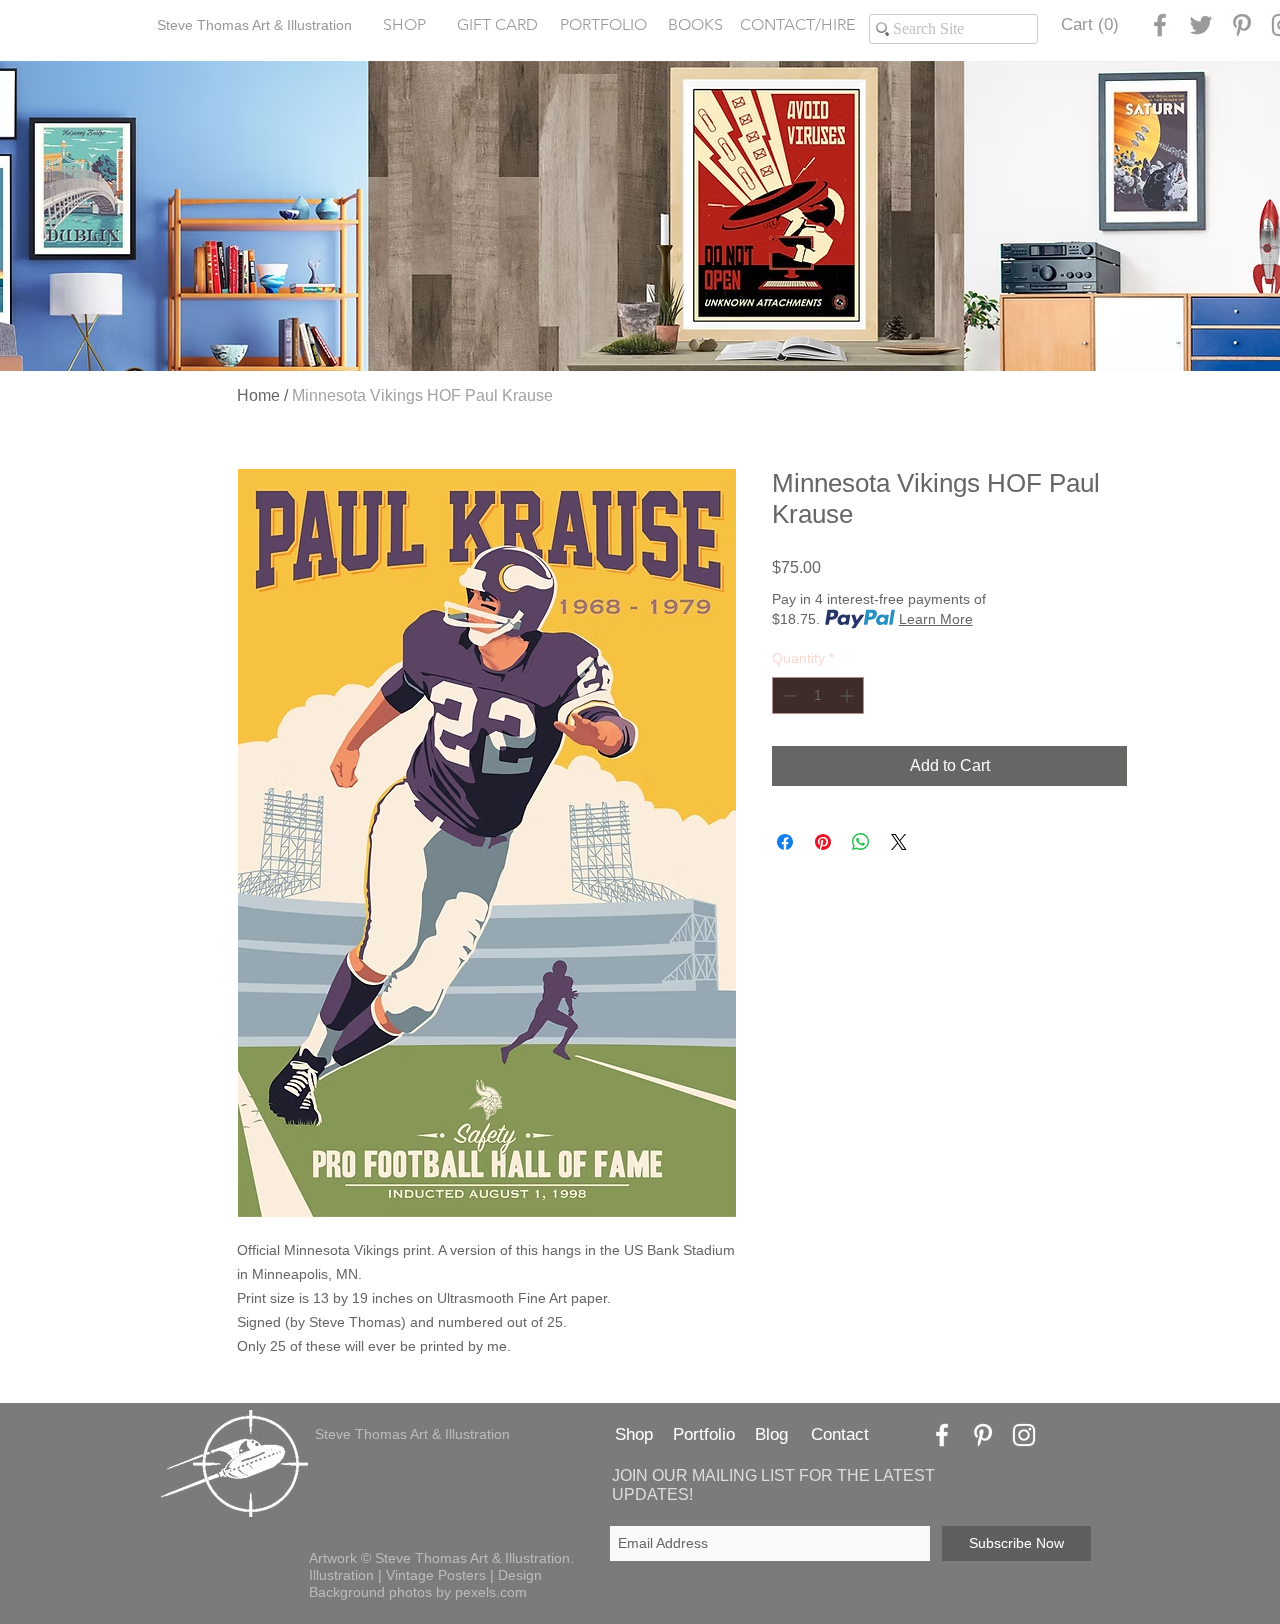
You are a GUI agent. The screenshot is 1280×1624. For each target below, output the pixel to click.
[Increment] (848, 695)
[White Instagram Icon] (1024, 1435)
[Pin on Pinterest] (823, 842)
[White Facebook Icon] (942, 1435)
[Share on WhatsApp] (861, 842)
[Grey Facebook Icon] (1160, 25)
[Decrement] (787, 695)
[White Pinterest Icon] (983, 1435)
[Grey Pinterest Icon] (1242, 25)
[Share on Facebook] (785, 842)
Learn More (936, 619)
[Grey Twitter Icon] (1201, 25)
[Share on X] (899, 842)
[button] (603, 25)
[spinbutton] (818, 695)
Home (258, 395)
